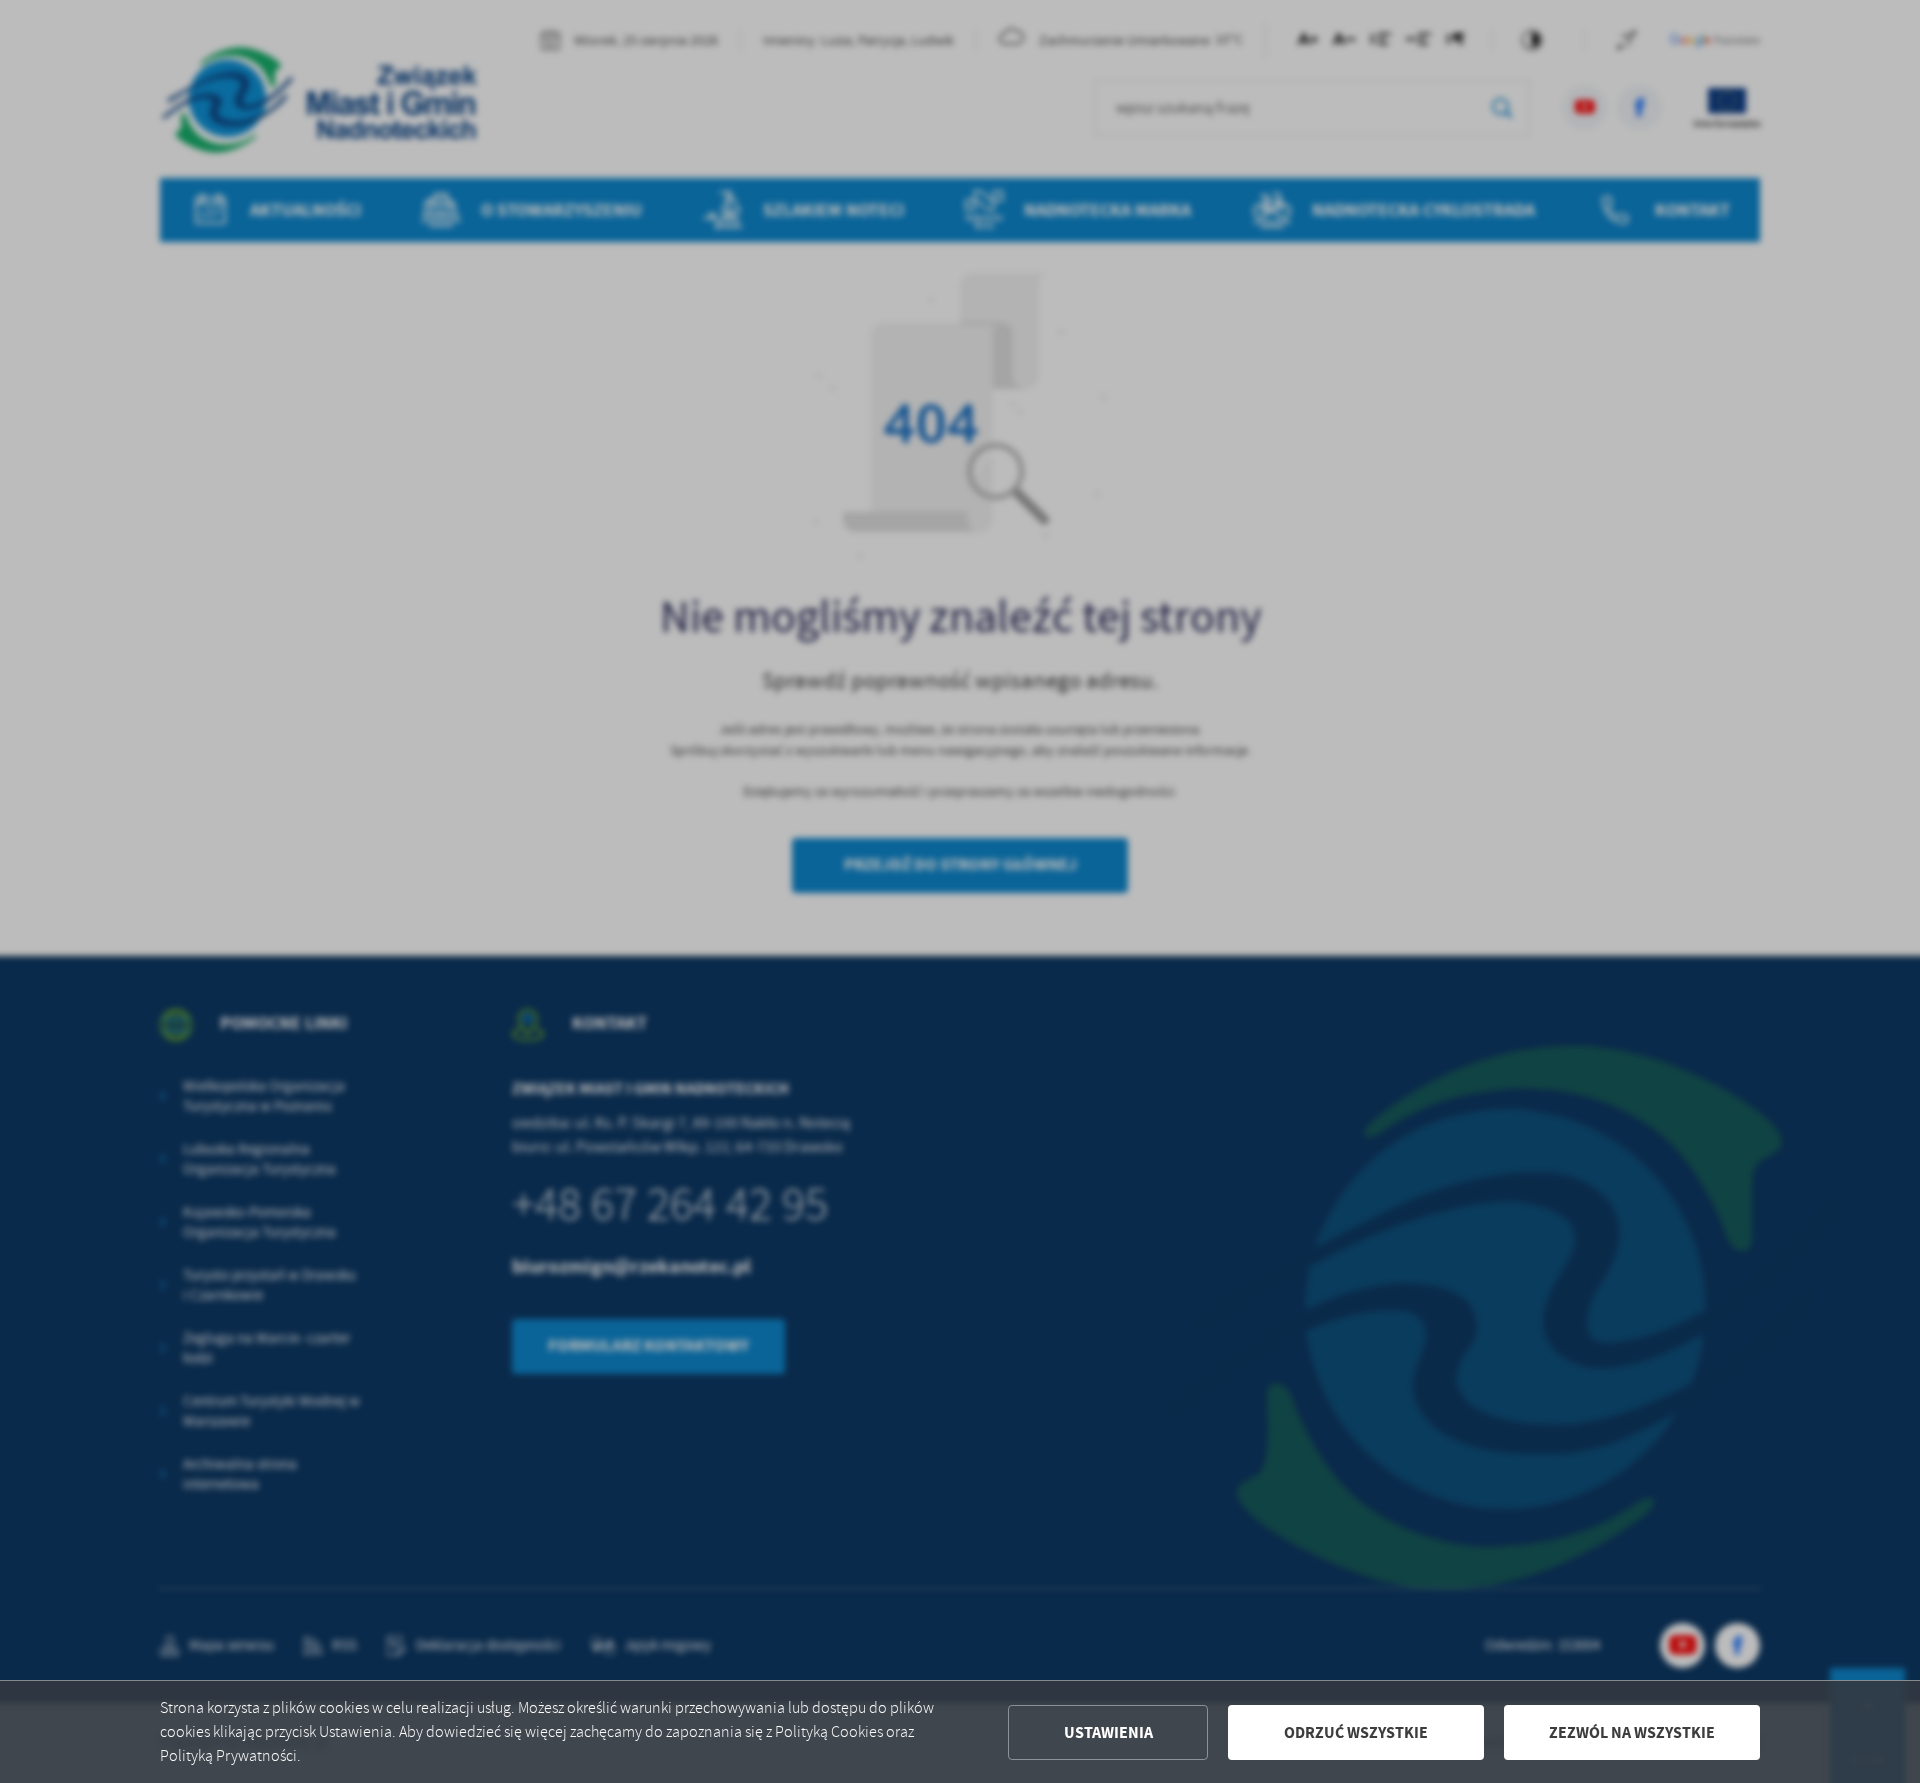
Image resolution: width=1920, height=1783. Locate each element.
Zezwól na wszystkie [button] (1632, 1732)
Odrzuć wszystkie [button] (1356, 1732)
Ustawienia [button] (1108, 1732)
